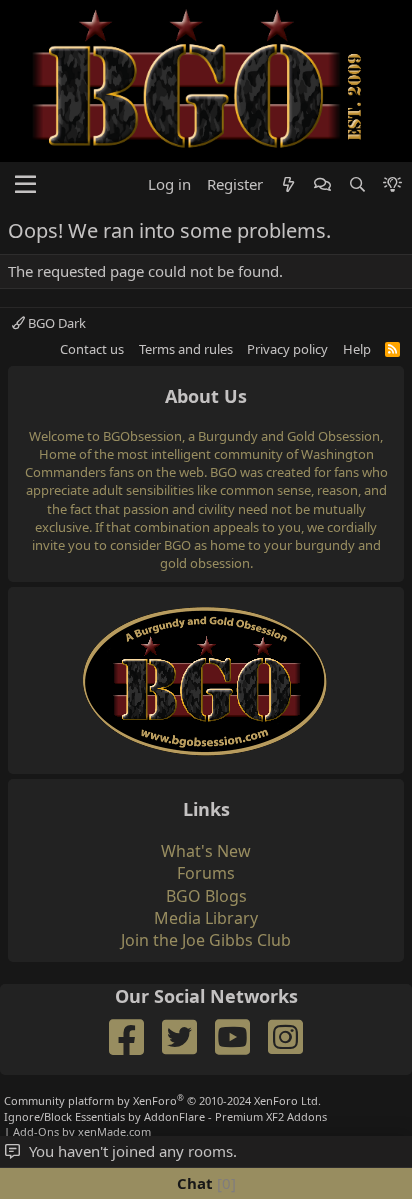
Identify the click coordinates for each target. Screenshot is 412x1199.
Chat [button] (204, 1183)
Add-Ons (36, 1131)
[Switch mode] (392, 184)
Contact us (92, 349)
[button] (25, 185)
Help (357, 349)
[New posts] (288, 184)
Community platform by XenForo (162, 1100)
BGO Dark (55, 323)
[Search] (356, 184)
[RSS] (392, 349)
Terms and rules (186, 349)
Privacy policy (287, 349)
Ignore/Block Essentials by (165, 1116)
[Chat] (322, 184)
